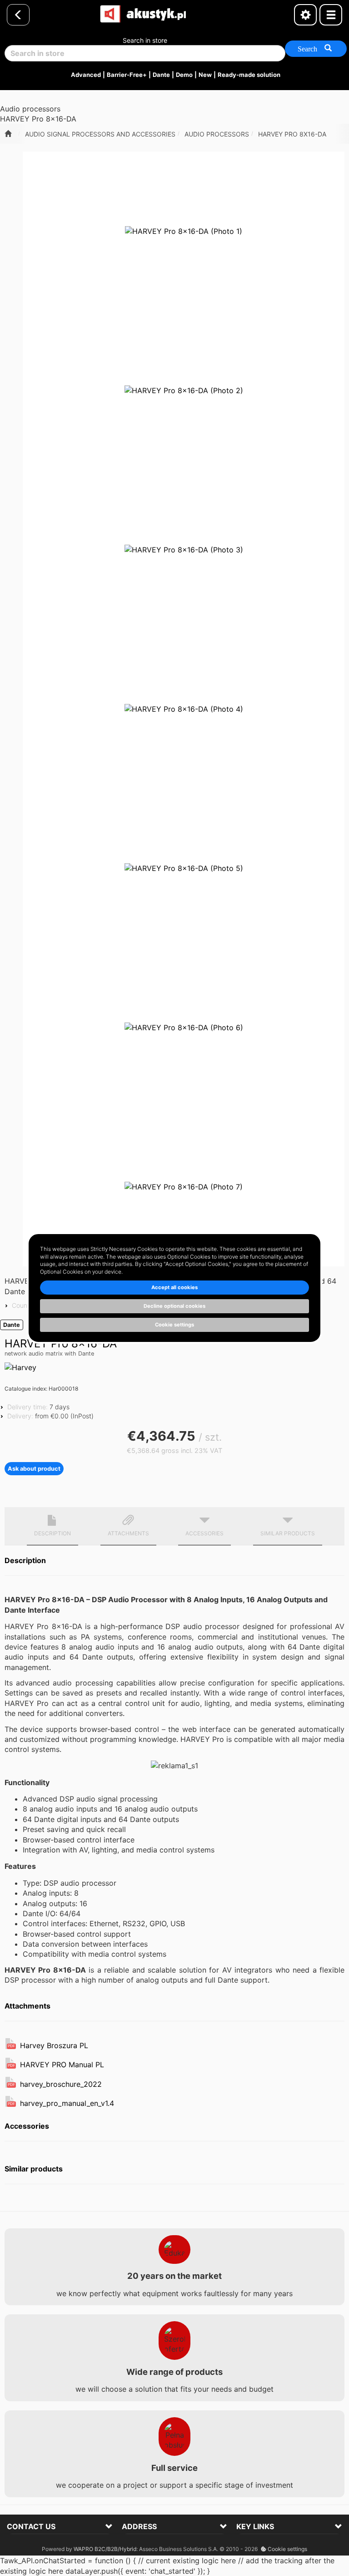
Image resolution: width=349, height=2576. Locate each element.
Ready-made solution (249, 75)
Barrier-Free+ (127, 75)
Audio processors (217, 134)
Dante (161, 75)
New (205, 75)
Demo (184, 75)
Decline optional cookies (174, 1306)
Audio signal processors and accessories (100, 134)
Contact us (31, 2526)
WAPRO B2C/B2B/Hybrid (105, 2549)
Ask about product (34, 1469)
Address (139, 2526)
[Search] (316, 49)
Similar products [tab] (288, 1533)
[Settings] (305, 15)
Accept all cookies (174, 1287)
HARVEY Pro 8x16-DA (292, 134)
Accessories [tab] (204, 1533)
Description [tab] (52, 1533)
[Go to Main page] (8, 134)
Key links (255, 2526)
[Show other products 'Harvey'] (20, 1367)
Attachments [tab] (128, 1533)
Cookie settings (287, 2549)
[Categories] (331, 15)
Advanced (86, 75)
